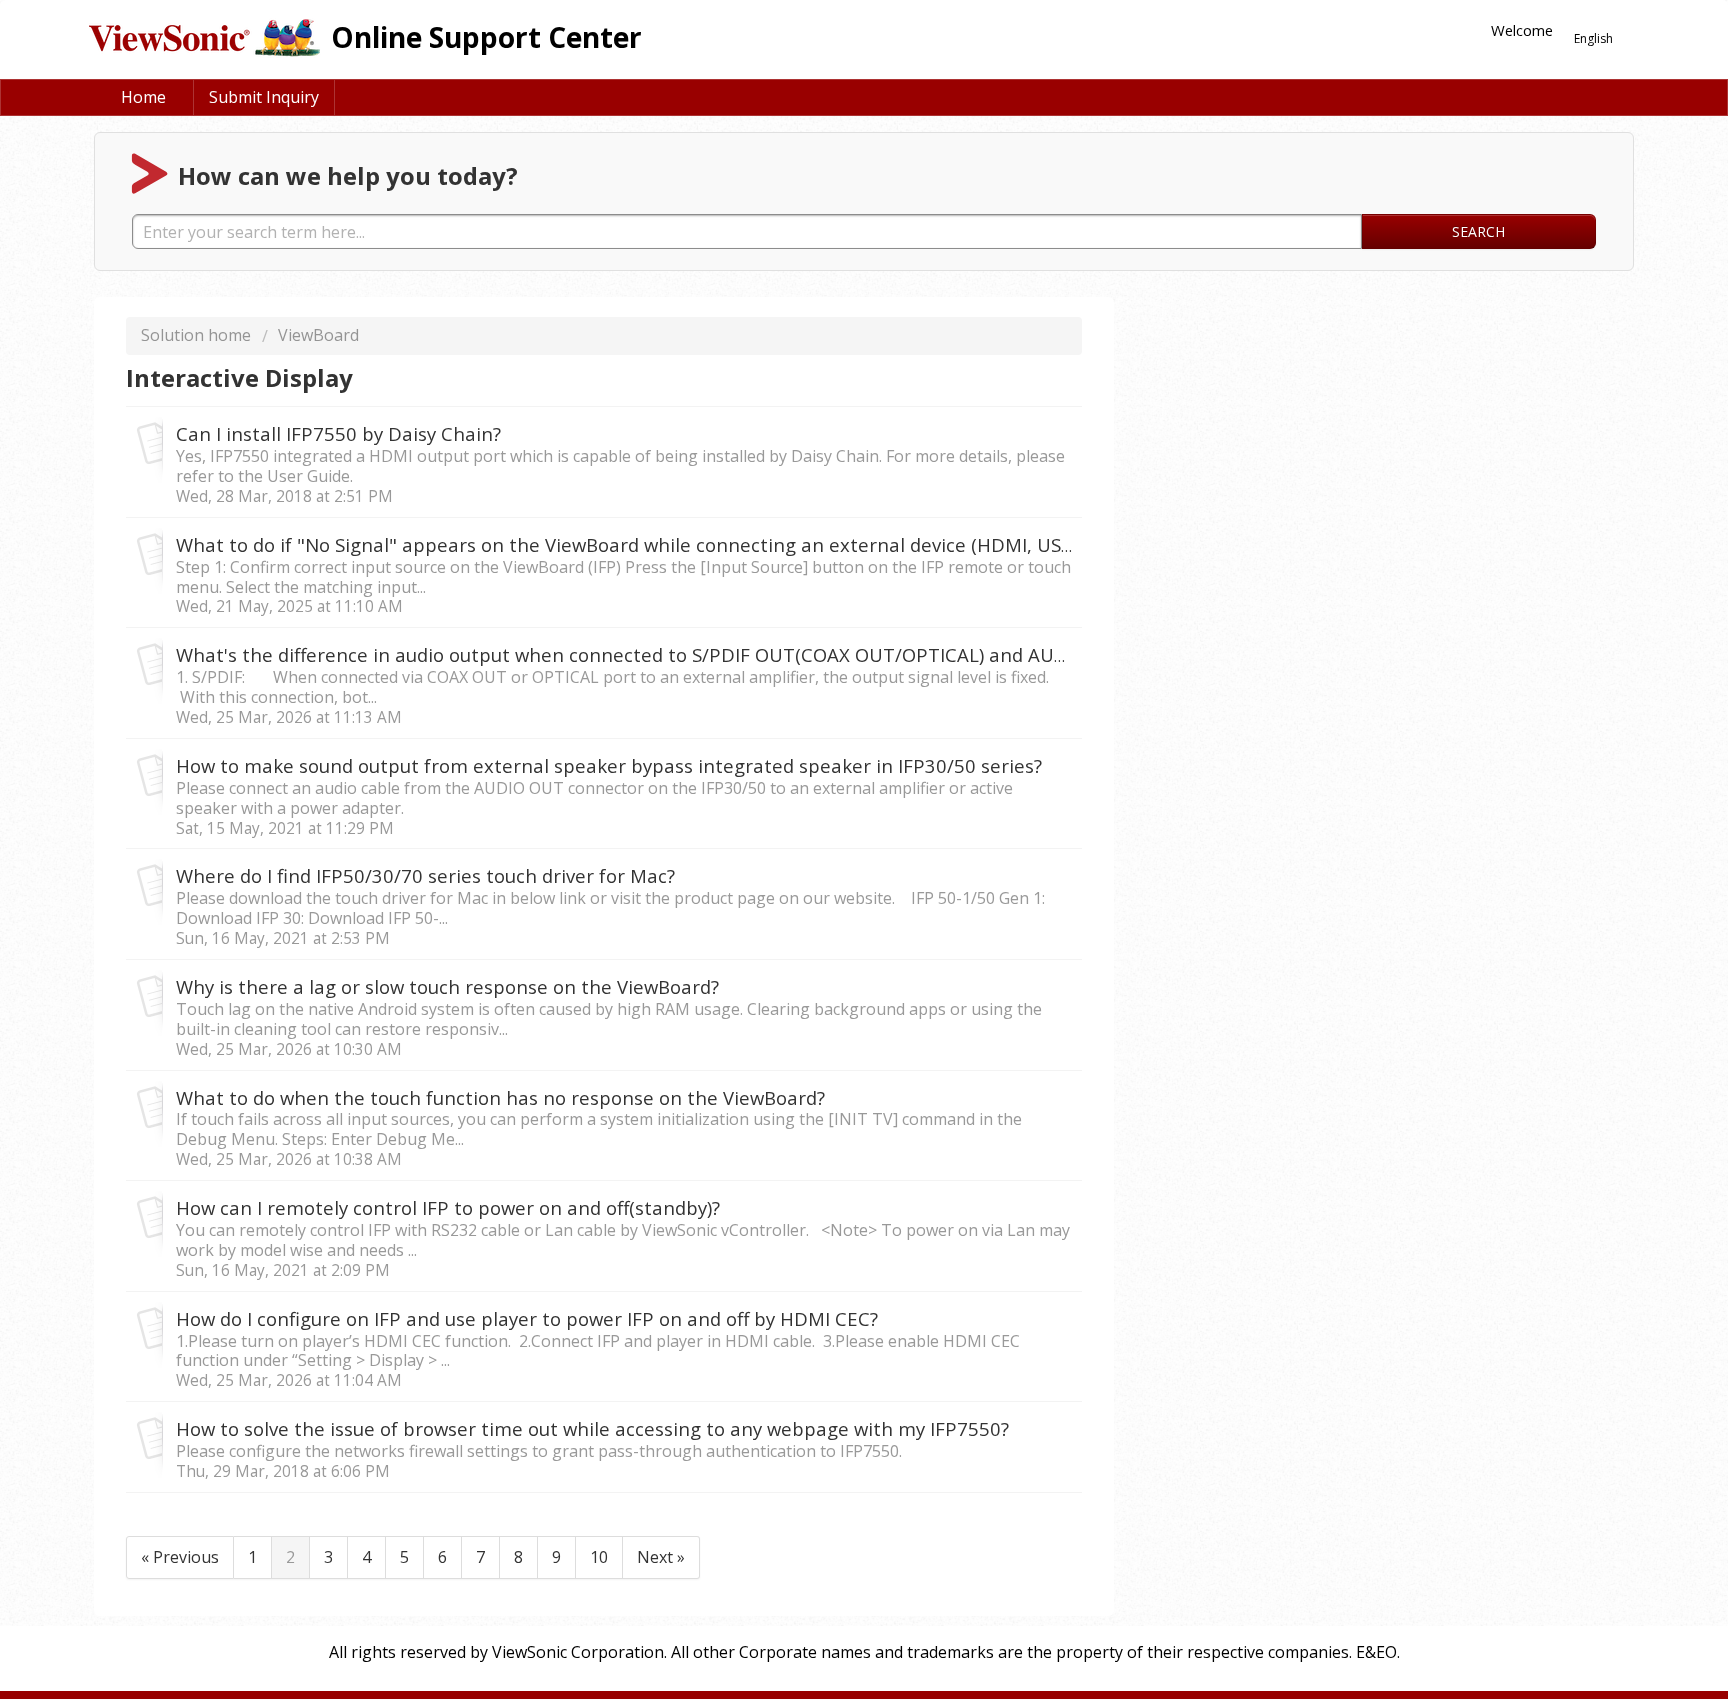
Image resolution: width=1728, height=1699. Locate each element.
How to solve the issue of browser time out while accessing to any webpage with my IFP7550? (592, 1428)
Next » (661, 1557)
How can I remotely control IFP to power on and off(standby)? (448, 1207)
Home (143, 97)
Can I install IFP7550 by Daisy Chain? (338, 433)
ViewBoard (318, 335)
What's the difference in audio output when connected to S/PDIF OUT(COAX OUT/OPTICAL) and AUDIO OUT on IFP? (688, 654)
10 (599, 1557)
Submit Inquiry (264, 97)
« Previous (180, 1557)
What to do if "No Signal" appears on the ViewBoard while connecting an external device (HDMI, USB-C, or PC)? (669, 544)
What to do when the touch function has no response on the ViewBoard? (500, 1097)
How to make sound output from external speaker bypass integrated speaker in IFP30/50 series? (609, 765)
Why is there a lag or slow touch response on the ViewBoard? (447, 986)
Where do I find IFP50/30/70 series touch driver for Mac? (425, 875)
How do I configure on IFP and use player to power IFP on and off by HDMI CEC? (527, 1318)
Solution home (198, 335)
